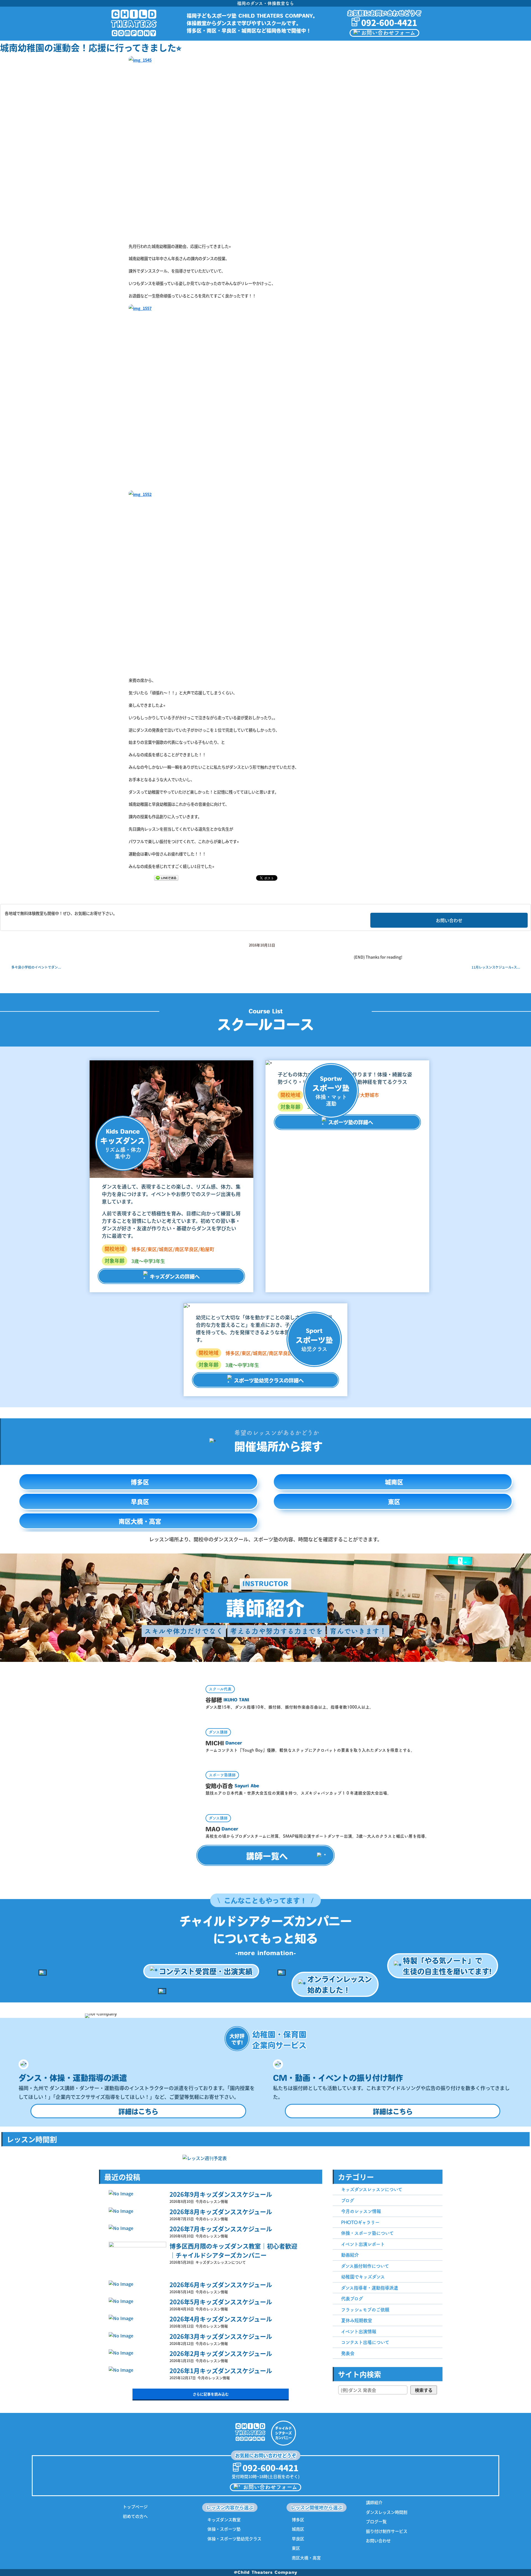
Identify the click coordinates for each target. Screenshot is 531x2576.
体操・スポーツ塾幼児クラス (234, 2539)
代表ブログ (352, 2299)
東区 (394, 1502)
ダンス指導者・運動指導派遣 (369, 2288)
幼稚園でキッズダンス (363, 2277)
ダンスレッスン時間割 (387, 2512)
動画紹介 (350, 2255)
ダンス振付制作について (365, 2266)
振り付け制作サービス (387, 2531)
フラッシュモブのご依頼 (365, 2310)
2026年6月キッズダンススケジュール (221, 2284)
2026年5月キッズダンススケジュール (221, 2302)
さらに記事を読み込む (211, 2394)
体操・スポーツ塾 (224, 2529)
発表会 (348, 2353)
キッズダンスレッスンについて (372, 2189)
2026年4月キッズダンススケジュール (221, 2319)
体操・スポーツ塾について (367, 2233)
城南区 (394, 1482)
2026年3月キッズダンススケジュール (221, 2336)
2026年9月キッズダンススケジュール (221, 2194)
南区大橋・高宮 (140, 1521)
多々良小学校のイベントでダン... (36, 967)
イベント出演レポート (363, 2244)
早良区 (140, 1502)
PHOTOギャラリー (360, 2222)
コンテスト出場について (365, 2342)
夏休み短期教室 (356, 2320)
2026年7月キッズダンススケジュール (221, 2229)
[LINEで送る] (166, 878)
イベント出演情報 (359, 2332)
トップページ (135, 2506)
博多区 (140, 1482)
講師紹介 (374, 2502)
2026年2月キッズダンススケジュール (221, 2353)
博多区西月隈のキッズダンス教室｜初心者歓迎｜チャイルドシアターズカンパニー (233, 2250)
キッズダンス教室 (224, 2519)
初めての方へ (135, 2516)
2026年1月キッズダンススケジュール (221, 2370)
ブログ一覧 (376, 2521)
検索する (424, 2390)
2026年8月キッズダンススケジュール (221, 2211)
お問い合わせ (449, 920)
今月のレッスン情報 (361, 2211)
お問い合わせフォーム (388, 33)
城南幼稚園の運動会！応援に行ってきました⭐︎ (91, 47)
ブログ (348, 2200)
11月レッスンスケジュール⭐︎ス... (496, 967)
